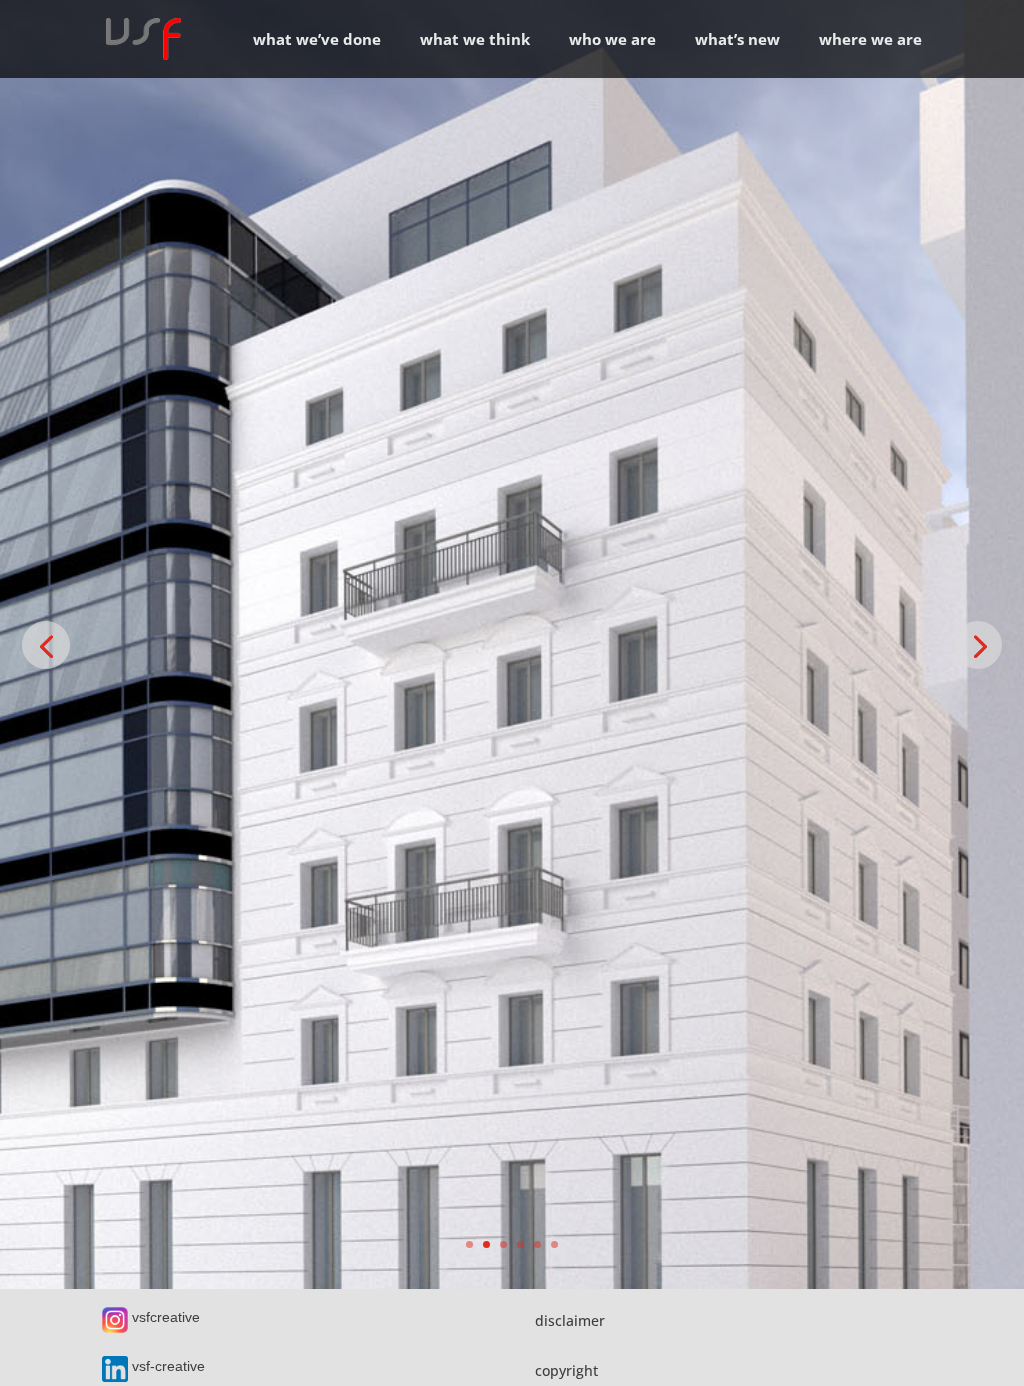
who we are (612, 40)
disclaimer (570, 1320)
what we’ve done (317, 40)
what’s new (737, 40)
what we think (475, 40)
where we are (870, 40)
